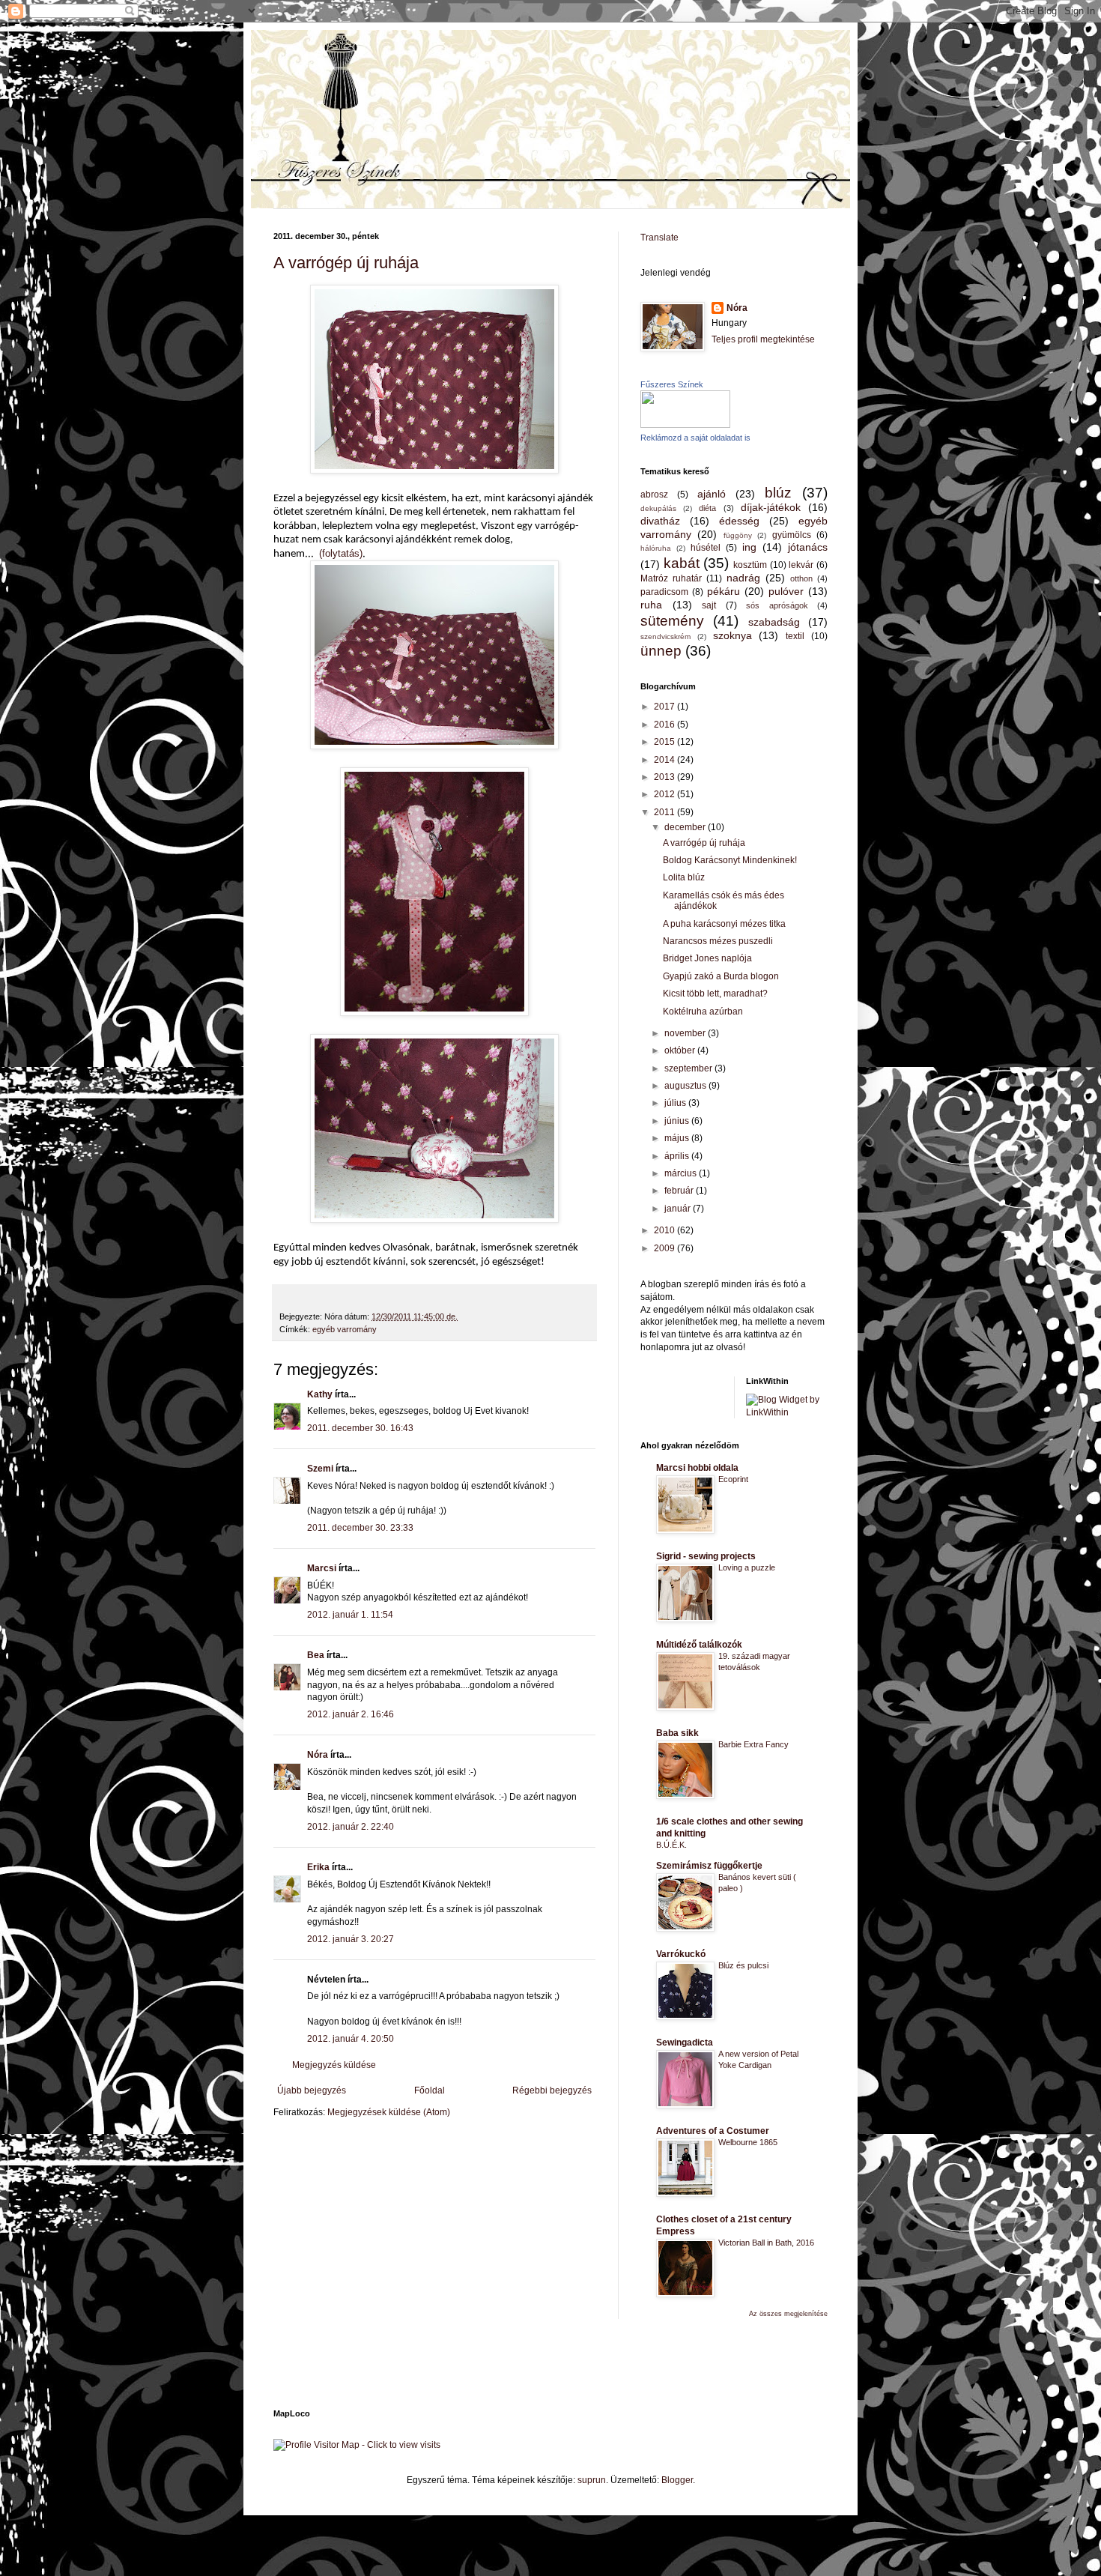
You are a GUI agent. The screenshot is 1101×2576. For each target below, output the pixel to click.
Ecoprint (733, 1479)
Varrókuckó (681, 1954)
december (686, 827)
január (679, 1209)
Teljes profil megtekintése (763, 339)
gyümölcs (792, 535)
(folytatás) (341, 553)
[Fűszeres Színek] (685, 425)
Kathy (320, 1394)
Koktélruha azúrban (703, 1012)
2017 (665, 707)
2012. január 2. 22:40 (351, 1827)
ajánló (712, 494)
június (678, 1121)
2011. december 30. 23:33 (360, 1528)
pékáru (724, 591)
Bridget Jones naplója (707, 958)
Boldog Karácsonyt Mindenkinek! (730, 860)
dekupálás (658, 508)
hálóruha (656, 548)
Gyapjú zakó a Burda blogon (721, 976)
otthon (801, 578)
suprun (592, 2480)
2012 (665, 794)
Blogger (677, 2480)
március (682, 1173)
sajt (709, 605)
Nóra (318, 1755)
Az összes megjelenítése (788, 2314)
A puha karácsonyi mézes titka (724, 924)
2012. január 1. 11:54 (350, 1615)
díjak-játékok (771, 507)
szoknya (733, 635)
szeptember (689, 1068)
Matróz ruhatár (671, 578)
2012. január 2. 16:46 (351, 1714)
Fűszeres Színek (672, 384)
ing (749, 547)
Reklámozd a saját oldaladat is (695, 438)
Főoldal (430, 2090)
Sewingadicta (685, 2043)
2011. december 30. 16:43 (360, 1428)
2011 (665, 812)
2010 (665, 1230)
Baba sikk (677, 1733)
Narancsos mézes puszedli (718, 941)
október (681, 1050)
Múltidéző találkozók (699, 1645)
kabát (682, 563)
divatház (660, 521)
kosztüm (750, 565)
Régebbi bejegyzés (552, 2090)
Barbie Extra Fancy (753, 1744)
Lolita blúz (684, 877)
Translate (659, 238)
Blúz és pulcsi (743, 1965)
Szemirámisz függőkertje (709, 1866)
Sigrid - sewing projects (706, 1556)
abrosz (654, 495)
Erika (318, 1867)
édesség (739, 521)
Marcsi (322, 1568)
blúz (778, 493)
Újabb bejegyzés (312, 2090)
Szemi (320, 1469)
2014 (665, 760)
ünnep (661, 651)
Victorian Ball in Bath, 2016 (766, 2243)
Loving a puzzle (747, 1567)
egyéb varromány (345, 1329)
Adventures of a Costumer (713, 2131)
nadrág (743, 578)
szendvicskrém (665, 637)
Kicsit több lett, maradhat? (715, 994)
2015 (665, 742)
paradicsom (664, 592)
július (676, 1103)
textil (795, 636)
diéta (707, 508)
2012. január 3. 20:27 (351, 1939)
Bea (316, 1655)
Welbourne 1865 (748, 2142)
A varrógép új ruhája (346, 263)
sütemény (672, 621)
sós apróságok (777, 605)
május (678, 1138)
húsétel (706, 548)
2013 (665, 777)
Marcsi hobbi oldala (697, 1468)
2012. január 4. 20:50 (351, 2039)
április (678, 1156)
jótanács (808, 547)
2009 (665, 1248)
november (686, 1033)
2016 (665, 725)
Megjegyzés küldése (334, 2065)
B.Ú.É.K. (671, 1845)
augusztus (686, 1086)
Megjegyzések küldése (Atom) (389, 2112)
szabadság (774, 622)
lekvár (801, 565)
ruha (651, 605)
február (680, 1191)
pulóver (786, 591)
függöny (738, 535)
